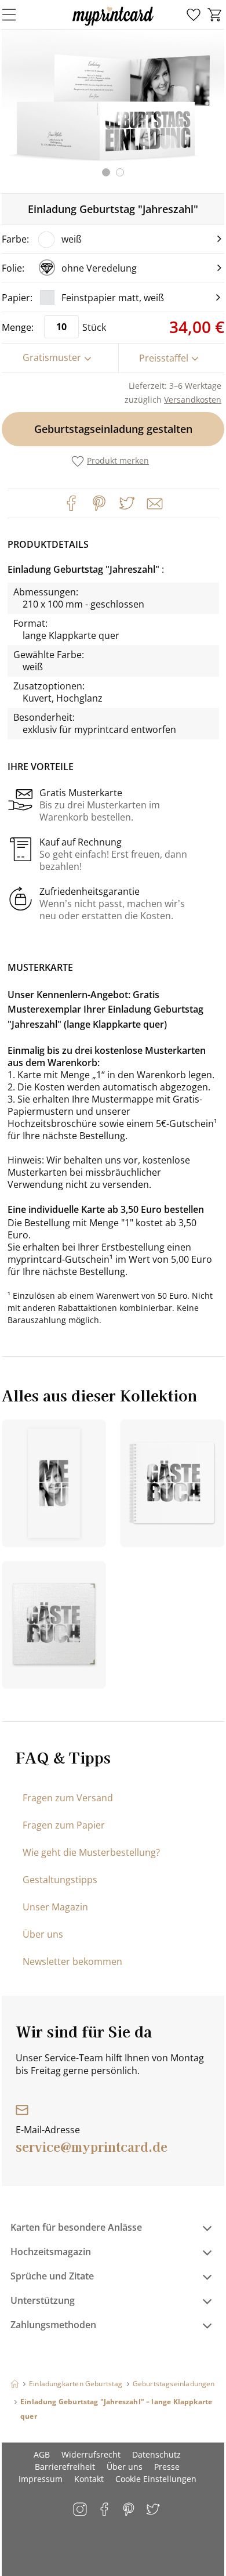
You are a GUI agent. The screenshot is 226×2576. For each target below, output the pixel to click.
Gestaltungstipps (60, 1880)
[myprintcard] (113, 26)
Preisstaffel (164, 358)
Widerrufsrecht (91, 2454)
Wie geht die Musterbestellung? (91, 1852)
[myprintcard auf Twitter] (154, 2510)
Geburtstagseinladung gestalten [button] (113, 429)
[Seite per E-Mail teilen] (154, 503)
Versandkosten (193, 400)
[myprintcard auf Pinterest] (130, 2510)
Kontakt (89, 2479)
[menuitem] (194, 15)
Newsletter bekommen (72, 1961)
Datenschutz (156, 2454)
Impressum (41, 2479)
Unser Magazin (55, 1907)
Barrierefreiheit (65, 2467)
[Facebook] (71, 503)
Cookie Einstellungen (156, 2479)
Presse (167, 2467)
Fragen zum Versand (68, 1798)
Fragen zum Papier (64, 1825)
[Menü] (16, 15)
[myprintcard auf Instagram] (81, 2510)
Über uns (43, 1934)
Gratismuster (52, 357)
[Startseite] (15, 2384)
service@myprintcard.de (92, 2146)
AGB (42, 2454)
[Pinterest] (99, 503)
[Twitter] (127, 503)
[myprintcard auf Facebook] (105, 2510)
